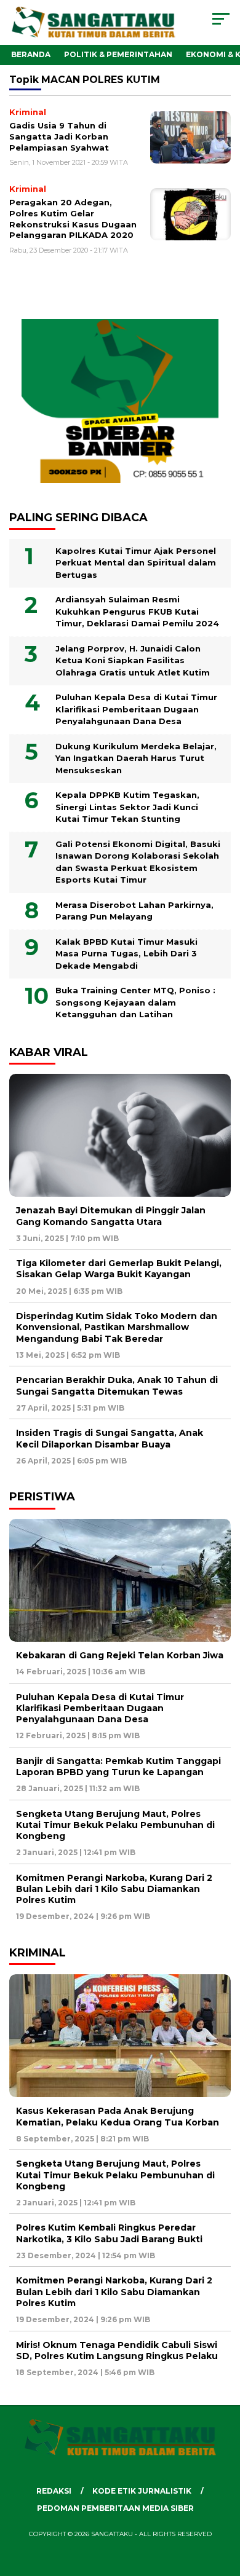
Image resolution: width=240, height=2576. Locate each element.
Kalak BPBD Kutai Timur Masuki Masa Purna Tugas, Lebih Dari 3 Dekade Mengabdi (126, 954)
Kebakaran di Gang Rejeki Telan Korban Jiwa (120, 1655)
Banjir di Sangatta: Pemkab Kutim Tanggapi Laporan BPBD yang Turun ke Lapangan (118, 1767)
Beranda (31, 54)
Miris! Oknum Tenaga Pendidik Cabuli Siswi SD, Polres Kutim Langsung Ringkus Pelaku (117, 2350)
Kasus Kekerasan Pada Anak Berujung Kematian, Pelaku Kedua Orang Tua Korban (118, 2116)
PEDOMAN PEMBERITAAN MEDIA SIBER (115, 2508)
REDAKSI (54, 2491)
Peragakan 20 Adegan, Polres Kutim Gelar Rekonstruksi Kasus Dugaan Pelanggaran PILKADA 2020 (73, 219)
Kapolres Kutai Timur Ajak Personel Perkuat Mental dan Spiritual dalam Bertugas (136, 563)
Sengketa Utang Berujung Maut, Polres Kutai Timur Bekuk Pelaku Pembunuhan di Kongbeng (115, 1825)
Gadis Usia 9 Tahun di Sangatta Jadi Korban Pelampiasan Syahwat (59, 136)
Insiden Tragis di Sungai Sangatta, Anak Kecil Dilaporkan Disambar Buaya (110, 1438)
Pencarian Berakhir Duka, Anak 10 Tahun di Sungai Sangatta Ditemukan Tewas (117, 1385)
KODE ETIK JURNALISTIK (142, 2491)
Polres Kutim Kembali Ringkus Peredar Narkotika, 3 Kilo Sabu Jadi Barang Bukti (109, 2233)
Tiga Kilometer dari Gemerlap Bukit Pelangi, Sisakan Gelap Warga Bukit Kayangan (119, 1269)
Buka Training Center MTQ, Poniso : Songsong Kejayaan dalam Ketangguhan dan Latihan (135, 1002)
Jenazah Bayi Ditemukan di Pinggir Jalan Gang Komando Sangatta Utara (111, 1216)
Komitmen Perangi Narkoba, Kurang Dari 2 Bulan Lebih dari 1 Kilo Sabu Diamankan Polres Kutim (114, 1889)
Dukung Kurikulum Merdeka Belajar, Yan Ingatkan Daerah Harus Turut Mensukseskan (136, 758)
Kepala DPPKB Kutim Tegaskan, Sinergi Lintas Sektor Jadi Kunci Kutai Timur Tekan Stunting (127, 807)
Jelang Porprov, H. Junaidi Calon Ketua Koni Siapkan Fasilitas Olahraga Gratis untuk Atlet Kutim (133, 660)
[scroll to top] (222, 2505)
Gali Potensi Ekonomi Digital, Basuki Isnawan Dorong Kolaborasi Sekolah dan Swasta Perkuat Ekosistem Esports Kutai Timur (138, 862)
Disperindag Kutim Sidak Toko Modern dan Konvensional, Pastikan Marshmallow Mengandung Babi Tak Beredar (117, 1327)
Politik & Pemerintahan (118, 54)
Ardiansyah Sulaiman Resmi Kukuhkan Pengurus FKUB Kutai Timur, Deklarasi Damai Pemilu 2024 (137, 611)
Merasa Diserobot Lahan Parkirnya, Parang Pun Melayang (134, 911)
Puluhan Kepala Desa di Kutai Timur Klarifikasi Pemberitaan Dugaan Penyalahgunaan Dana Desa (136, 709)
